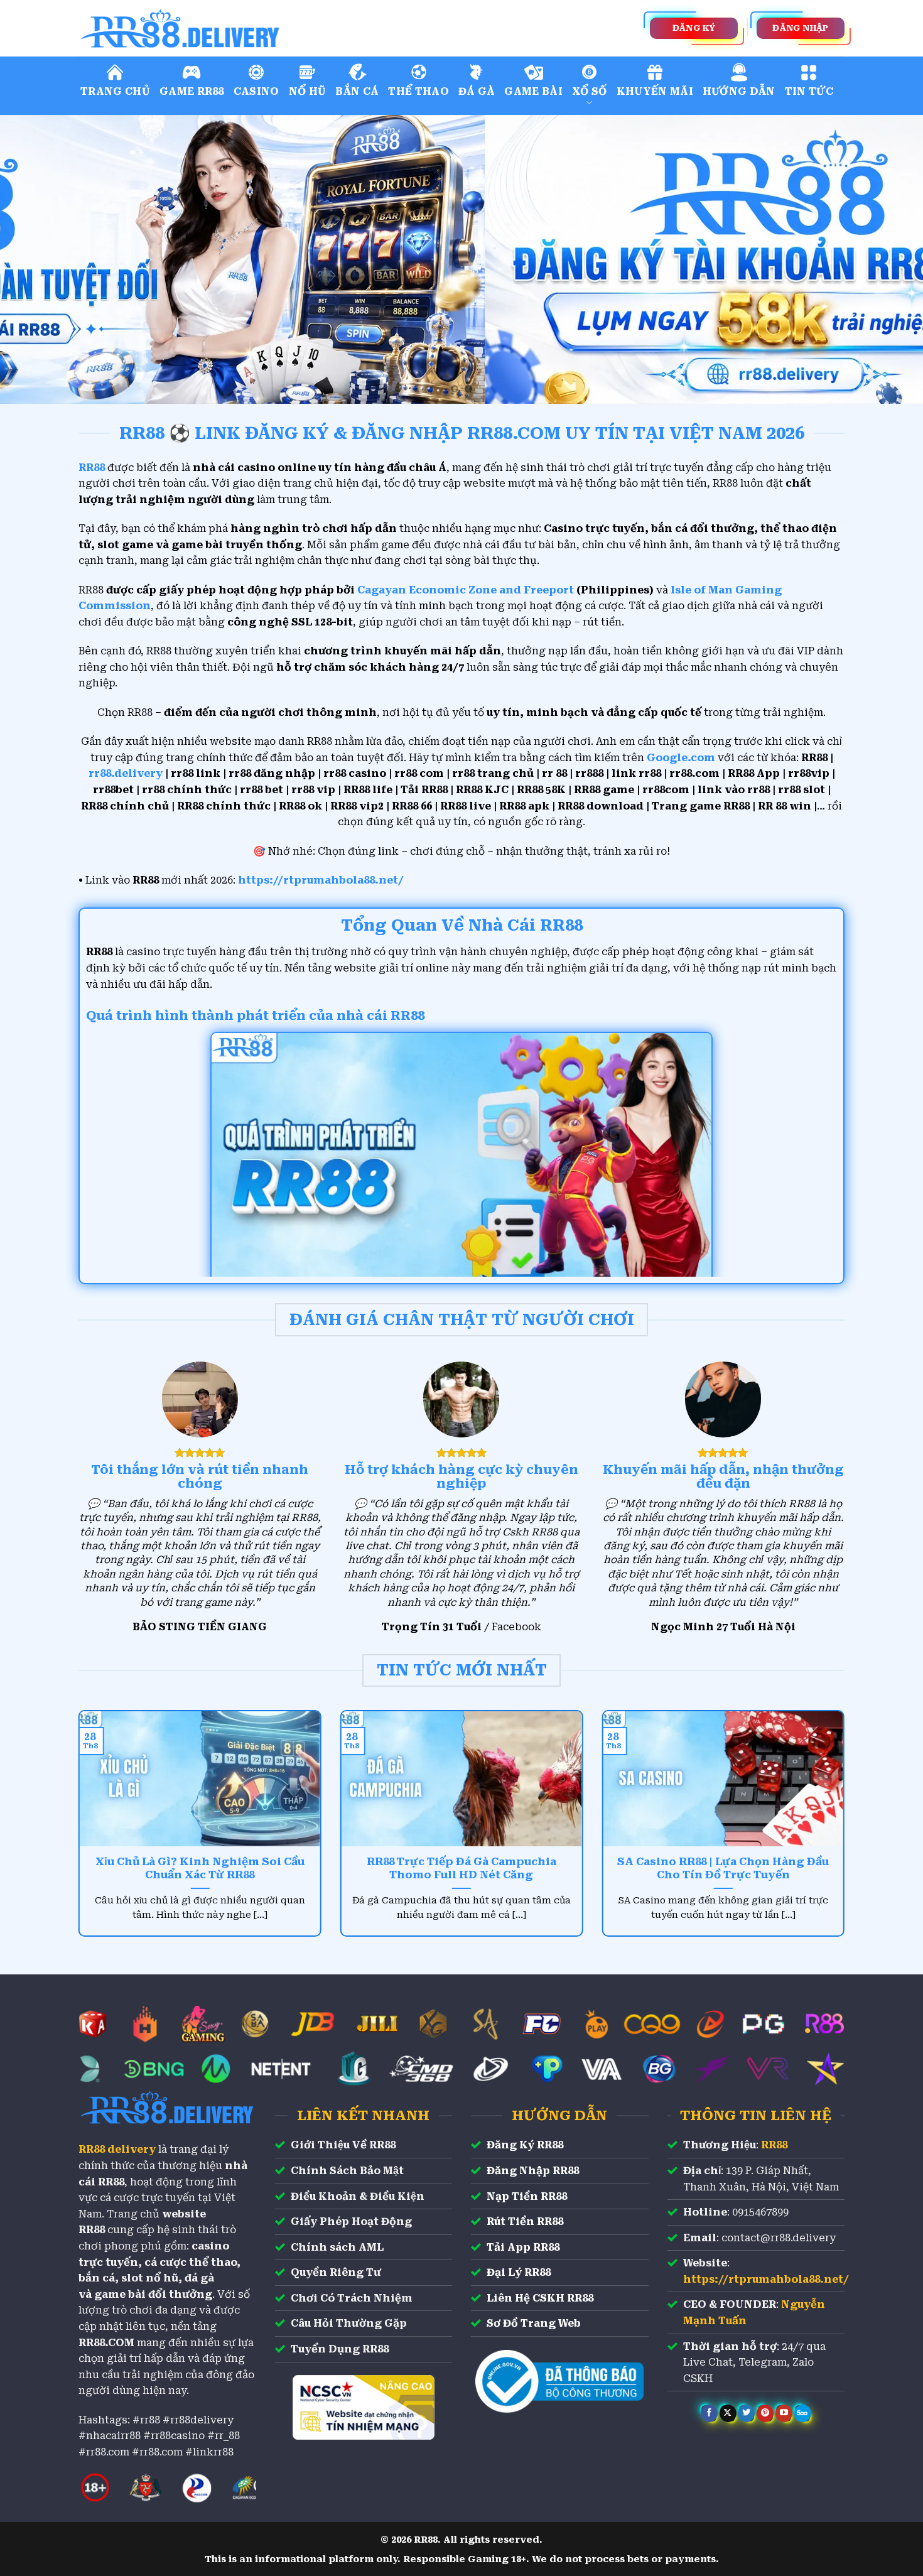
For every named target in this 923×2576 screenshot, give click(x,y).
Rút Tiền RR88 (525, 2222)
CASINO (256, 91)
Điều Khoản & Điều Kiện (358, 2196)
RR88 (774, 2145)
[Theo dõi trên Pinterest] (765, 2413)
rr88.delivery (126, 773)
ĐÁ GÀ (477, 91)
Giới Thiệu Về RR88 (343, 2145)
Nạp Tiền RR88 (527, 2196)
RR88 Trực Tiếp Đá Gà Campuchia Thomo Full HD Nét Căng (462, 1869)
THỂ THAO (418, 91)
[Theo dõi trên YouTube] (784, 2413)
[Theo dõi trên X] (728, 2413)
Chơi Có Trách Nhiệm (352, 2298)
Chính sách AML (337, 2247)
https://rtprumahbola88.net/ (321, 880)
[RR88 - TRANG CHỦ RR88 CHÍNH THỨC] (235, 28)
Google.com (681, 758)
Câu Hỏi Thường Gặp (349, 2323)
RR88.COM (106, 2343)
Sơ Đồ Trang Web (534, 2323)
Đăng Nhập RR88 (533, 2171)
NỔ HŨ (308, 91)
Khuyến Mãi (655, 91)
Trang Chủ (115, 91)
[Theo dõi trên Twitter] (746, 2413)
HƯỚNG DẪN (739, 91)
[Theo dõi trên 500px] (803, 2413)
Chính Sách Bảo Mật (347, 2171)
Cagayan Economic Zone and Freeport (466, 590)
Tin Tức (809, 91)
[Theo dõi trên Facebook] (709, 2413)
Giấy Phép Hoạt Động (351, 2222)
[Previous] (35, 259)
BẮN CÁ (357, 91)
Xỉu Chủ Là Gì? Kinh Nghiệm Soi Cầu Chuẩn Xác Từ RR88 (200, 1869)
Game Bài (533, 91)
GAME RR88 (192, 91)
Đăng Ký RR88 (525, 2145)
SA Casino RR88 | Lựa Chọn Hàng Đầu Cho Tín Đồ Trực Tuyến (723, 1869)
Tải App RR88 (523, 2247)
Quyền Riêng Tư (336, 2272)
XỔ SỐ (590, 91)
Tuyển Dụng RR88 (340, 2349)
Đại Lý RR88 (519, 2272)
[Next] (888, 259)
